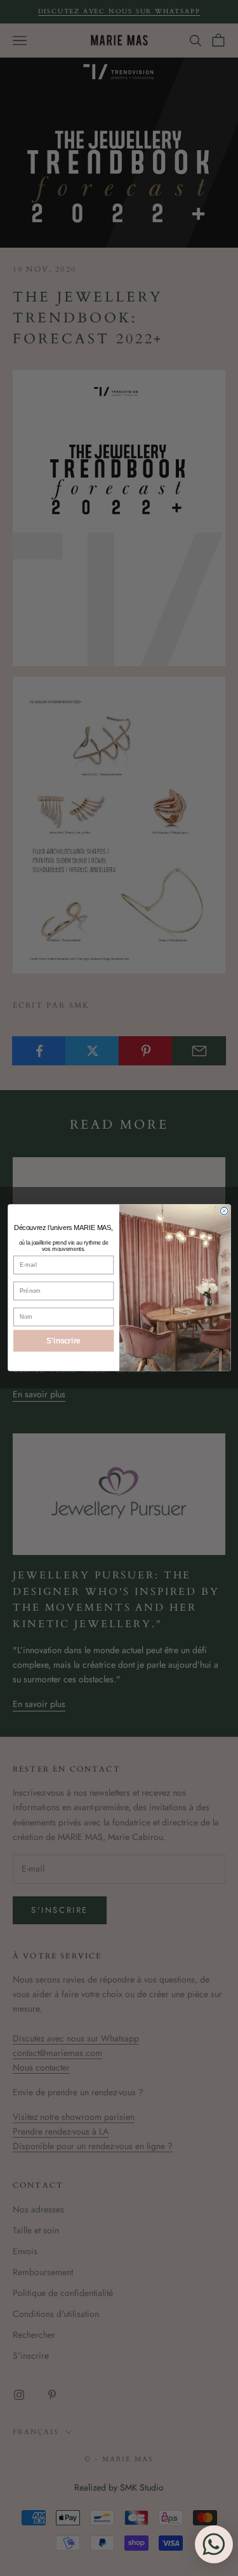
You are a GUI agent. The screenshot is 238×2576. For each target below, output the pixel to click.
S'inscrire (63, 1341)
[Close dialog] (224, 1211)
